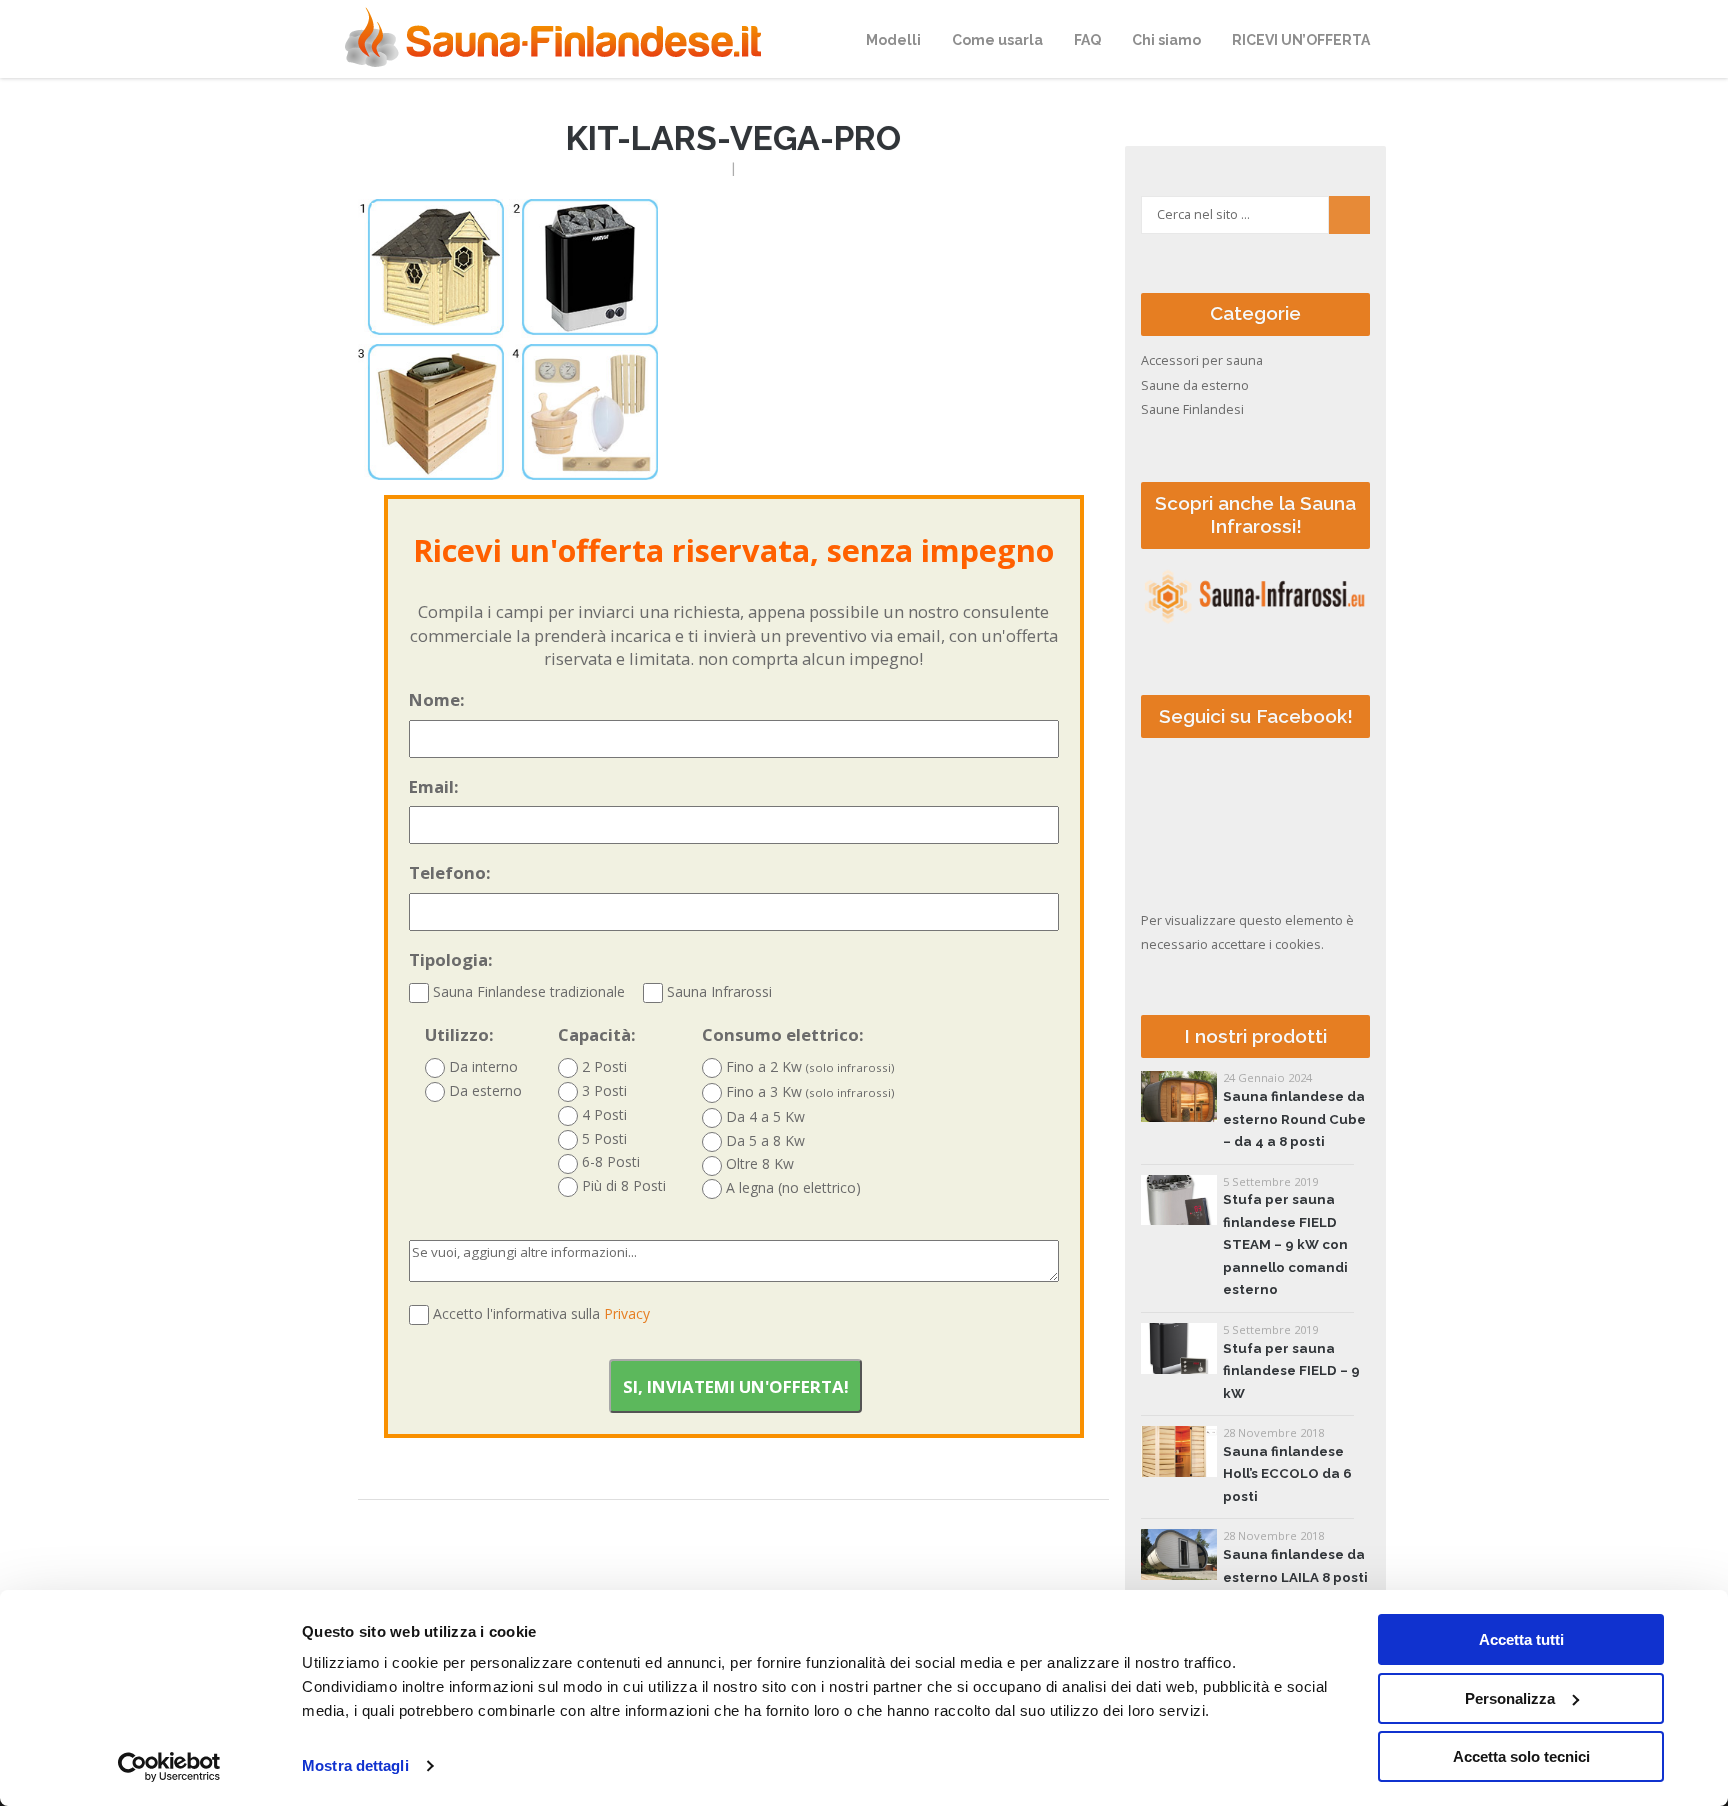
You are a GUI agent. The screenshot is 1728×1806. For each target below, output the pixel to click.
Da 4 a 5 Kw (763, 1116)
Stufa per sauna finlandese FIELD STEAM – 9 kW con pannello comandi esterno (1285, 1244)
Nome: (437, 699)
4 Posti (602, 1114)
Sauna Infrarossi (717, 991)
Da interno (481, 1066)
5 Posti (602, 1138)
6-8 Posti (609, 1161)
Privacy (627, 1313)
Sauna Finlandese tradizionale (527, 991)
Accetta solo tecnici (1521, 1756)
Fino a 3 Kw (808, 1091)
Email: (434, 786)
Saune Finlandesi (1192, 409)
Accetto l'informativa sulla (541, 1313)
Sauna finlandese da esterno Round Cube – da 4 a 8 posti (1294, 1119)
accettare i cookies (1266, 944)
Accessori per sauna (1202, 360)
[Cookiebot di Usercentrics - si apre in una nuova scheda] (169, 1767)
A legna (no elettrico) (791, 1187)
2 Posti (602, 1066)
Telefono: (450, 872)
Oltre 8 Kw (758, 1163)
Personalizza (1510, 1698)
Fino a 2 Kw (808, 1066)
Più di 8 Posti (622, 1185)
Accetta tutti (1521, 1639)
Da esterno (483, 1090)
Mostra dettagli (355, 1765)
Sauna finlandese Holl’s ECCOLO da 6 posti (1287, 1474)
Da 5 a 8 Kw (763, 1140)
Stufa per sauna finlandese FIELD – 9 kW (1291, 1371)
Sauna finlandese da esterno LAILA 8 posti (1295, 1565)
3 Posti (602, 1090)
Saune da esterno (1195, 385)
